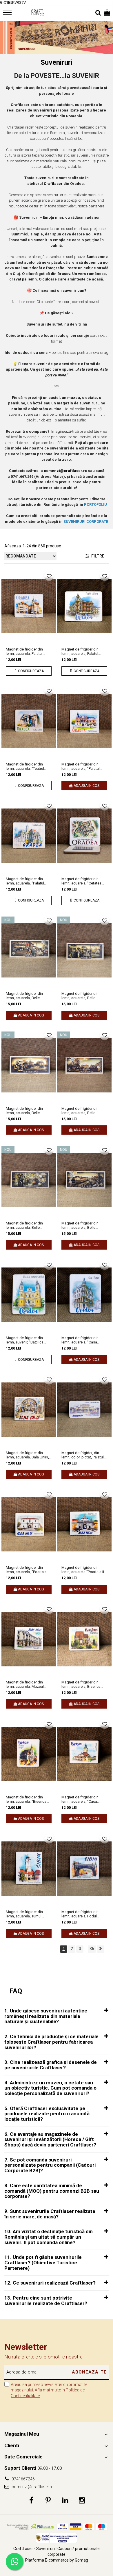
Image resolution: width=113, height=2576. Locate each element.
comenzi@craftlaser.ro (32, 2487)
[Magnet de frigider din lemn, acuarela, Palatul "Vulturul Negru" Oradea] (29, 606)
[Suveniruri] (57, 38)
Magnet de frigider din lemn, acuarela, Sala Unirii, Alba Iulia (27, 1455)
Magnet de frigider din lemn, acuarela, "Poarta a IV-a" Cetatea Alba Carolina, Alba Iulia (29, 1570)
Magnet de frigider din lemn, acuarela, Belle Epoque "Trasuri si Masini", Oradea (84, 1111)
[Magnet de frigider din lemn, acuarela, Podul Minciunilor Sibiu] (84, 1869)
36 (92, 1949)
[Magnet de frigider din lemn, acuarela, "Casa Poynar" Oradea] (84, 1295)
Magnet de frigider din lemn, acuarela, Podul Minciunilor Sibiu (80, 1914)
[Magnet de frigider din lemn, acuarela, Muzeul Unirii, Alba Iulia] (29, 1639)
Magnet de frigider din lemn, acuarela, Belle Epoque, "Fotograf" (24, 996)
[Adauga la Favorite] (49, 576)
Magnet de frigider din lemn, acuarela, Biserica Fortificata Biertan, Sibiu (81, 1684)
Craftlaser (53, 184)
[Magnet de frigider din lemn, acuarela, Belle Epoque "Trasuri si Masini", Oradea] (84, 1065)
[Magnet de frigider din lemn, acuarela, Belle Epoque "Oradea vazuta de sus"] (84, 1180)
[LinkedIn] (65, 2501)
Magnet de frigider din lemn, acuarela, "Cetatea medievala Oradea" (81, 881)
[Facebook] (31, 2501)
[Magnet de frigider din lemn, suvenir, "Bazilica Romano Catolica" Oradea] (29, 1295)
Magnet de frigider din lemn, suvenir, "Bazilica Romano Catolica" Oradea (27, 1340)
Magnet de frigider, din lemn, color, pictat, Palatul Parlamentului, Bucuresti (83, 1455)
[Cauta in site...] (98, 13)
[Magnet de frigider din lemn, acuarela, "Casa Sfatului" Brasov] (84, 1754)
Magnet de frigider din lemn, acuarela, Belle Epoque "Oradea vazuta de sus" (84, 1225)
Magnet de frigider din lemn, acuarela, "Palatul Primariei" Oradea (25, 881)
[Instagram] (82, 2501)
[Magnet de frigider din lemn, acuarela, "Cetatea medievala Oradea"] (84, 836)
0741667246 (23, 2479)
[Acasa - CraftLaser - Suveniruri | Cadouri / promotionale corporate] (38, 13)
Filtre (97, 556)
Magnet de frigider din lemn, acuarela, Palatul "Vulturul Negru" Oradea (25, 651)
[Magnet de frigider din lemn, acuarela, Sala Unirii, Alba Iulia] (29, 1410)
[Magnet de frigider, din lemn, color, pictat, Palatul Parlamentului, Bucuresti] (84, 1410)
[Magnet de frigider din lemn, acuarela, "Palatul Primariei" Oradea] (29, 836)
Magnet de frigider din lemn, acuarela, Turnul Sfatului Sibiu (24, 1914)
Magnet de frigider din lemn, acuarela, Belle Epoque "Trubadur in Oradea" (24, 1225)
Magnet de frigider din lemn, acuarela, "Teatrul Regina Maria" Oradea (25, 766)
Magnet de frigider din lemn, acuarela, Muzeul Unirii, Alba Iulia (25, 1684)
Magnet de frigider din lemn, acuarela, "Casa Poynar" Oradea (80, 1340)
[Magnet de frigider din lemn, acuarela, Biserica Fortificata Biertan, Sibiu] (84, 1639)
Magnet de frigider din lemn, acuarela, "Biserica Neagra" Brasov (26, 1799)
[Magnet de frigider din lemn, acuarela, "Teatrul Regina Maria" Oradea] (29, 721)
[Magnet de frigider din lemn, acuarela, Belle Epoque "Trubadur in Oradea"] (29, 1180)
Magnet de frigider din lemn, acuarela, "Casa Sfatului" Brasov (80, 1799)
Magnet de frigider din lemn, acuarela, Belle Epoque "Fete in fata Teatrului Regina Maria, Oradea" (24, 1111)
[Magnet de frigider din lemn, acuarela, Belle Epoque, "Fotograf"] (29, 950)
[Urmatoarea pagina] (101, 1949)
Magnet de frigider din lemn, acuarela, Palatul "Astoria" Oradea (80, 651)
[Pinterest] (48, 2501)
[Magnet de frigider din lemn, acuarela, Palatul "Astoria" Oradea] (84, 606)
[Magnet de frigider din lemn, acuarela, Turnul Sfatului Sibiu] (29, 1869)
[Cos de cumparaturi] (107, 13)
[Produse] (8, 14)
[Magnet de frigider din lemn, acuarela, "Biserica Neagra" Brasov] (29, 1754)
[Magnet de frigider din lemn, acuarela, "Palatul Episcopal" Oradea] (84, 721)
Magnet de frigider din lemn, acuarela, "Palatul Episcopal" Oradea (81, 766)
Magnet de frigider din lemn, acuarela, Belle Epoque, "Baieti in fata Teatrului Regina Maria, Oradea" (80, 996)
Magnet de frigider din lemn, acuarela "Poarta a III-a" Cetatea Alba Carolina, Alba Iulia (84, 1570)
